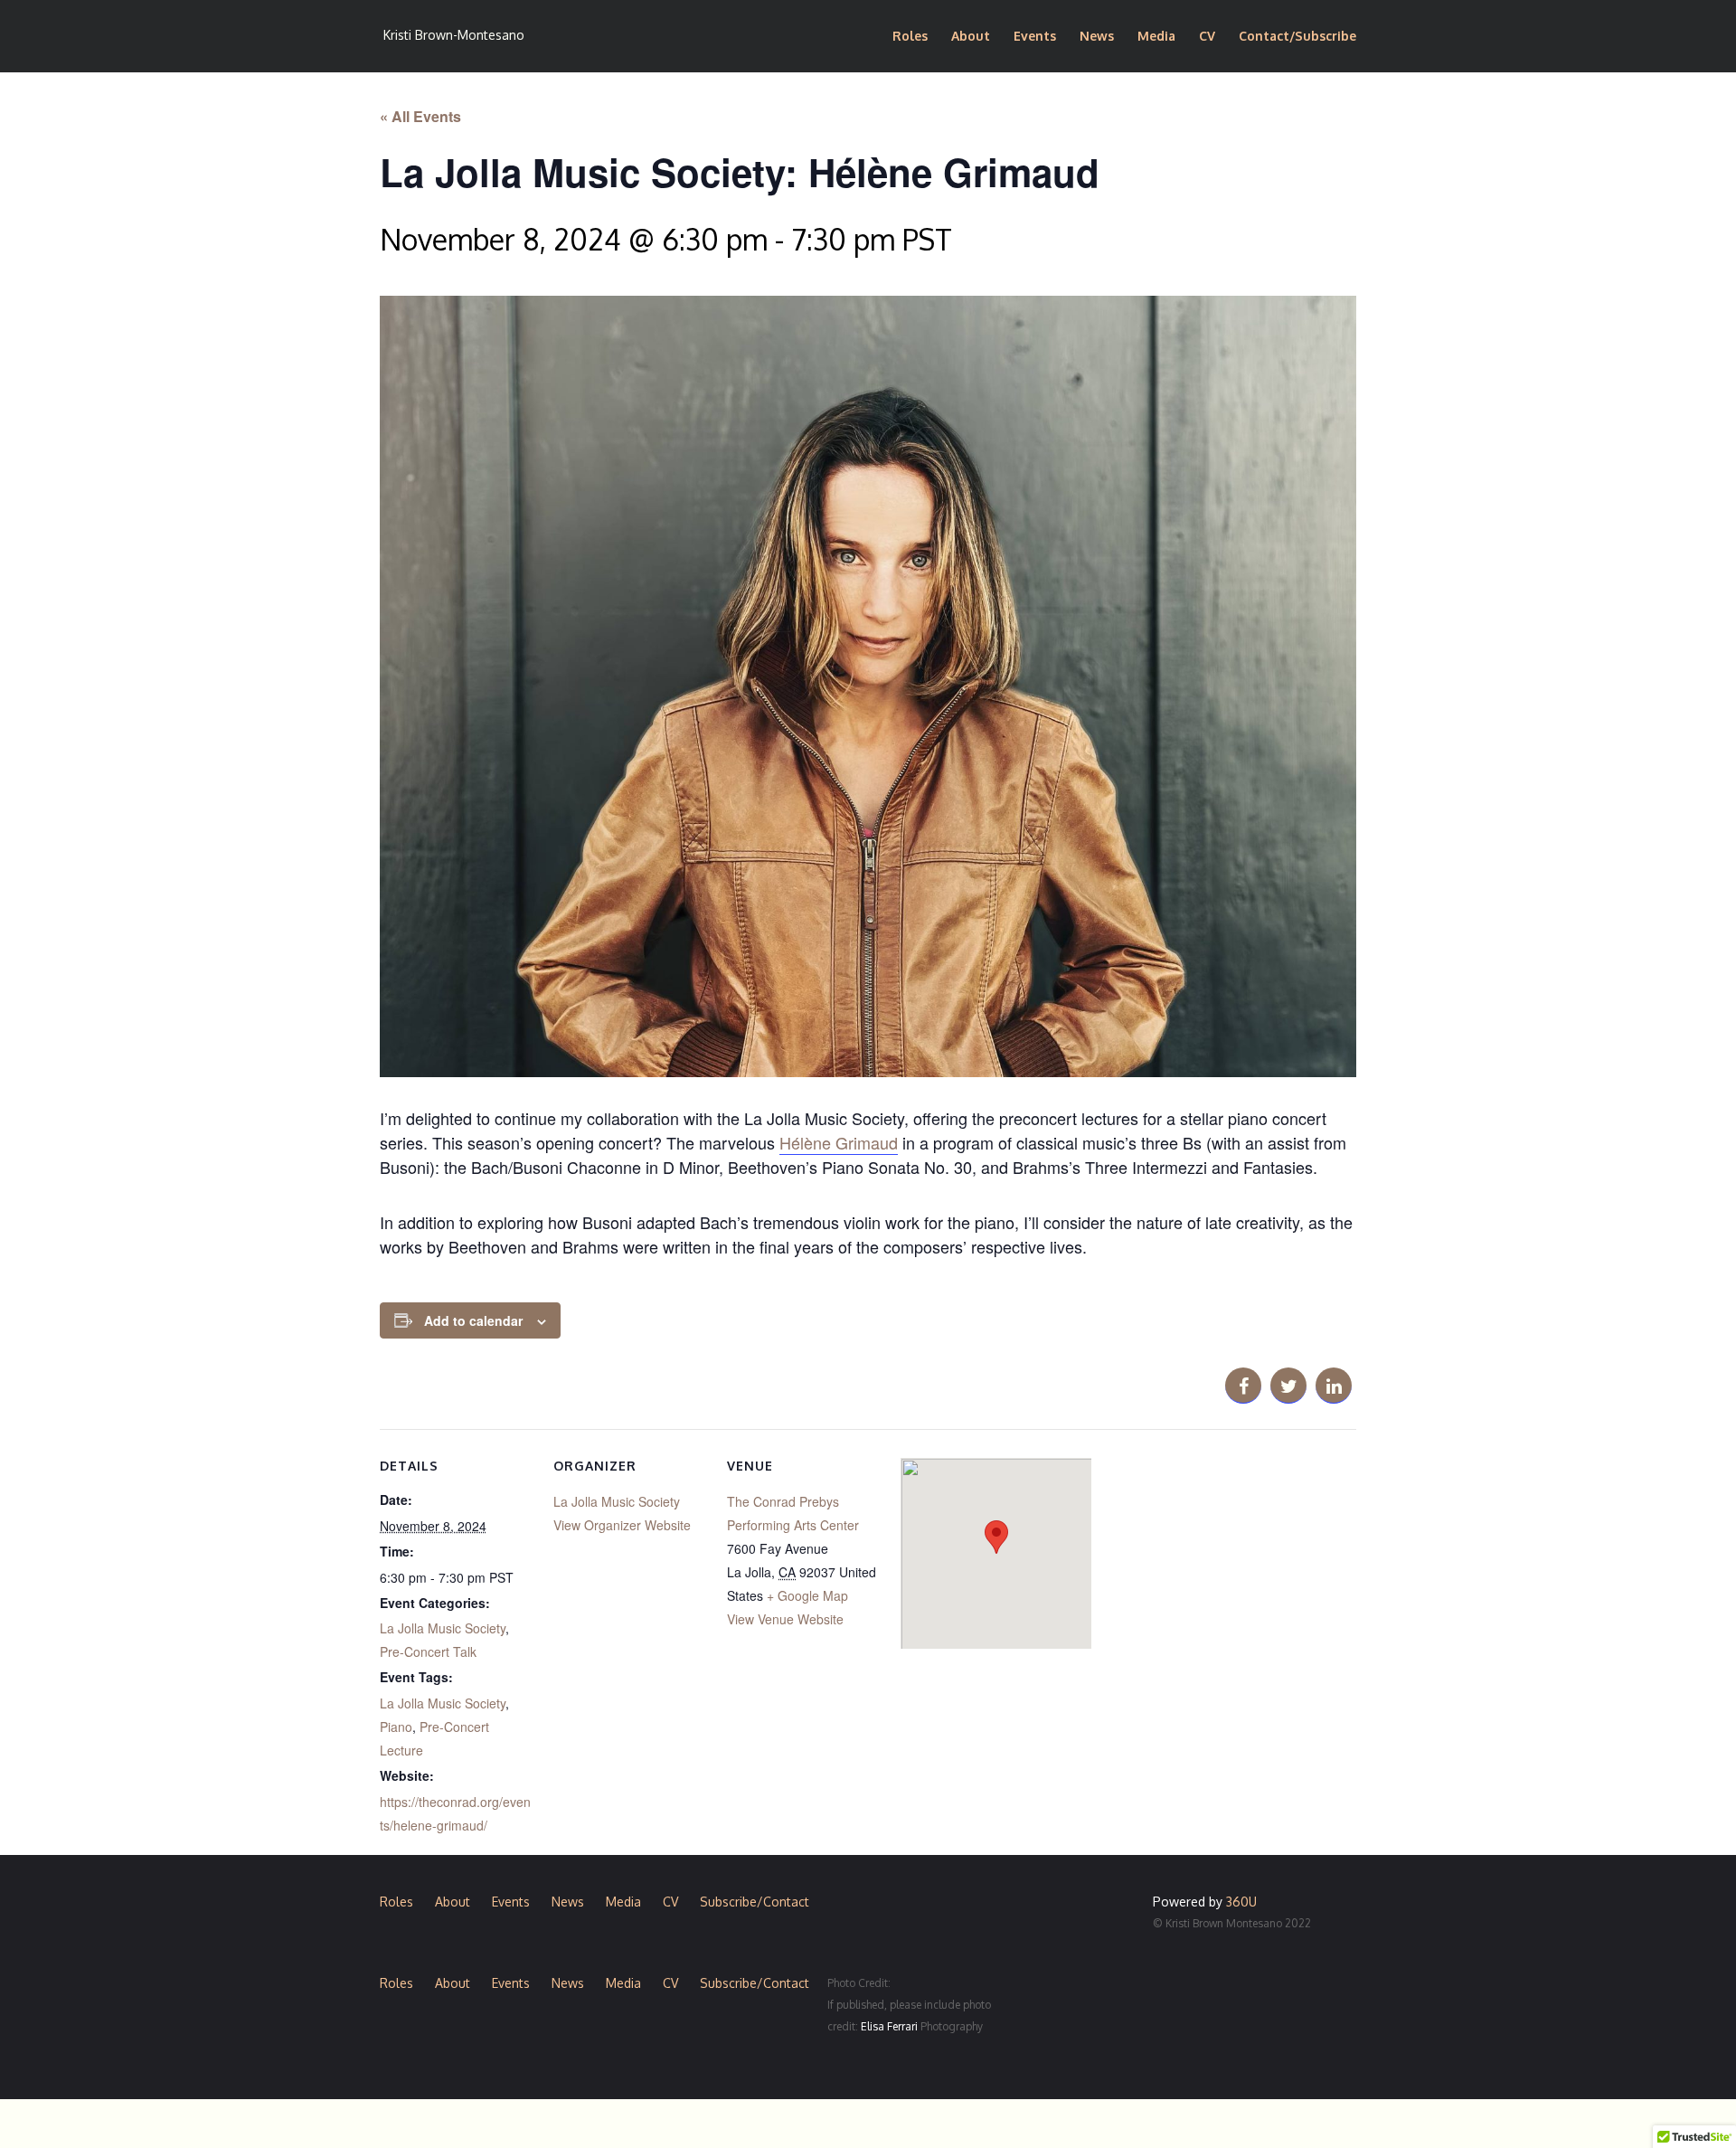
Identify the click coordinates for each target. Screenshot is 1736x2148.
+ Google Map (807, 1595)
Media (1156, 37)
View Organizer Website (622, 1525)
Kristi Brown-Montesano (454, 35)
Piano (396, 1727)
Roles (910, 37)
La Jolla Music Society (443, 1628)
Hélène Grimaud (839, 1142)
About (971, 37)
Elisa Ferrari (889, 2026)
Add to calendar (473, 1320)
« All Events (420, 116)
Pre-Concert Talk (428, 1651)
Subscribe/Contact (755, 1902)
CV (1207, 37)
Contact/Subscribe (1297, 37)
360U (1241, 1902)
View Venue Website (785, 1619)
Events (1035, 37)
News (1097, 37)
